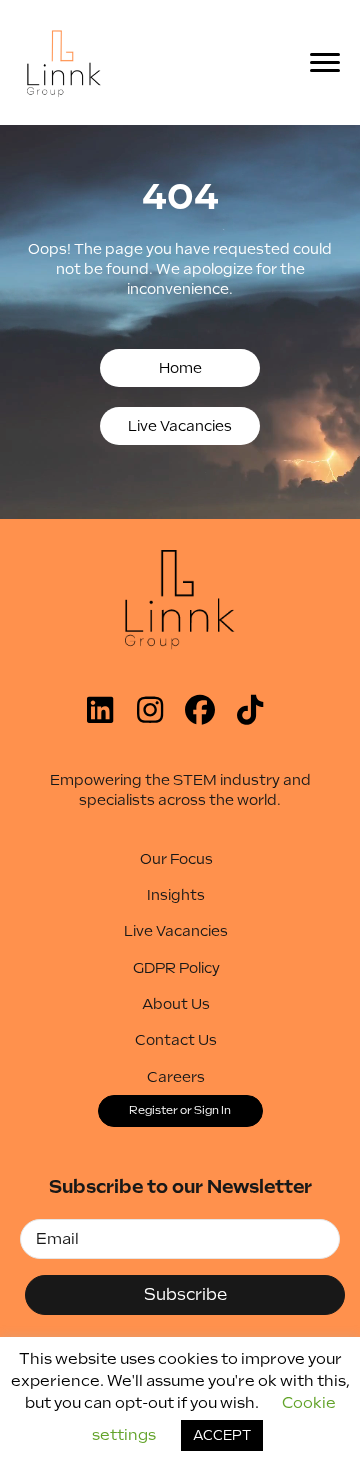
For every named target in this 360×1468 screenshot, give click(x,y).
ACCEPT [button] (222, 1435)
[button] (180, 368)
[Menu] (331, 63)
